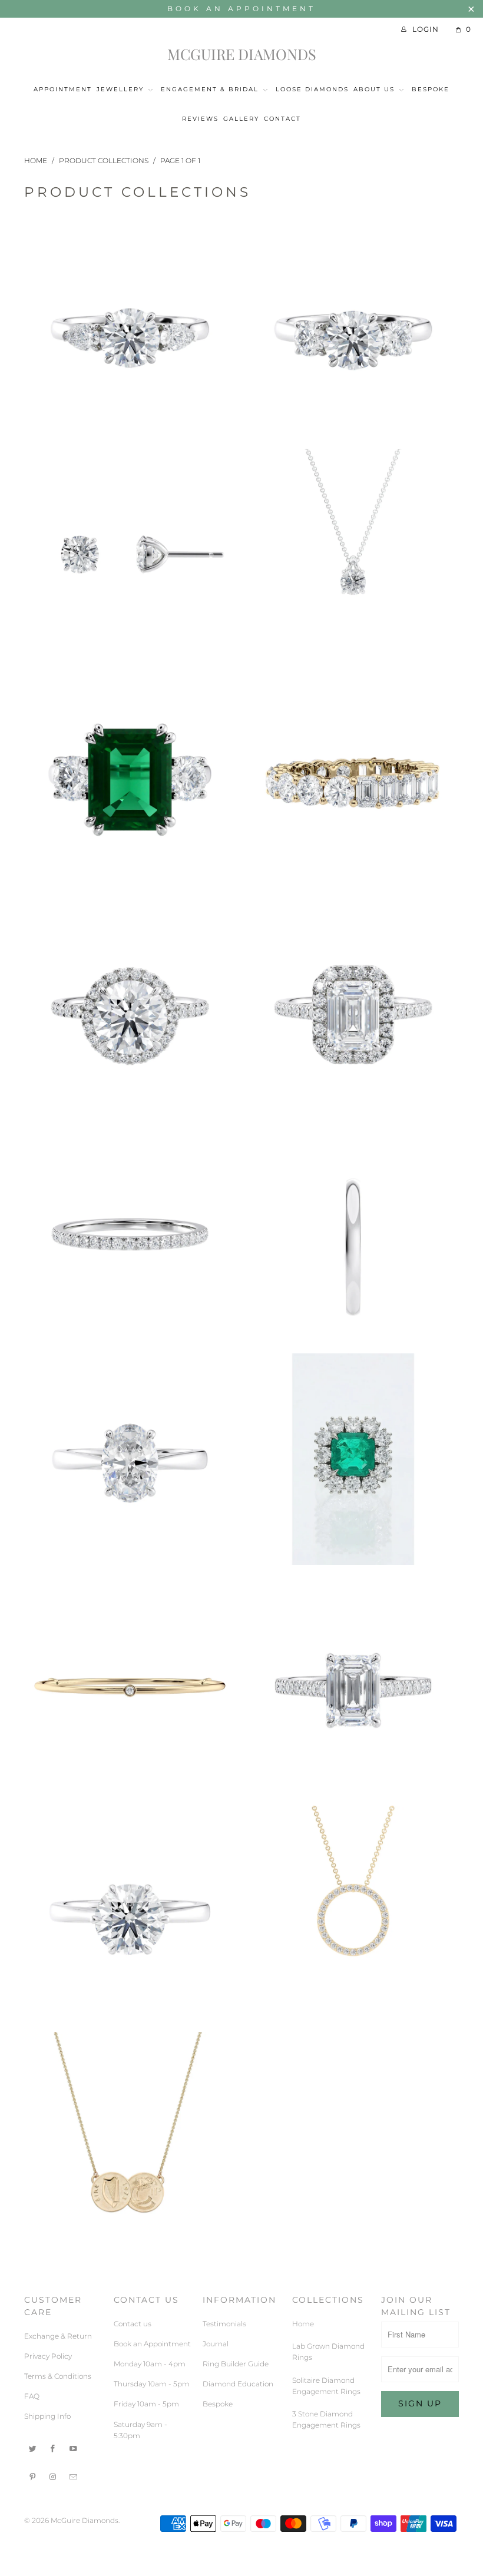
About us (374, 89)
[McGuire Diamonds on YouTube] (74, 2448)
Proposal (130, 1356)
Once (353, 1130)
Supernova (353, 1809)
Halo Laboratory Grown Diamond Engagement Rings (353, 904)
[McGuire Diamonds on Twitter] (33, 2448)
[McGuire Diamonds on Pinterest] (33, 2476)
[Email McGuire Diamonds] (74, 2476)
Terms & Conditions (58, 2376)
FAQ (32, 2396)
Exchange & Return (58, 2336)
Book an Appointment (241, 9)
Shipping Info (47, 2416)
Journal (216, 2344)
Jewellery (122, 89)
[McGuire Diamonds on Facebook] (54, 2448)
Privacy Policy (48, 2356)
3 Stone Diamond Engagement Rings (130, 226)
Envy (130, 678)
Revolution (130, 1582)
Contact (282, 119)
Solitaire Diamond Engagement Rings (353, 1582)
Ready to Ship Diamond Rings (353, 1356)
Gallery (241, 119)
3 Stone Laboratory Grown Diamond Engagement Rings (353, 226)
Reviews (200, 119)
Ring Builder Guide (236, 2364)
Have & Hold (130, 1130)
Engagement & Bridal (210, 89)
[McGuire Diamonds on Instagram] (54, 2476)
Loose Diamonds (312, 89)
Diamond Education (238, 2384)
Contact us (133, 2324)
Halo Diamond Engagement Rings (130, 904)
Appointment (63, 89)
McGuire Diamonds (242, 54)
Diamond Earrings (130, 452)
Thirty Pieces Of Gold (130, 2035)
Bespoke (431, 89)
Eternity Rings (353, 678)
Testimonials (224, 2324)
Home (303, 2324)
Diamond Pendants (353, 452)
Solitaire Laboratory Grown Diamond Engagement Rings (130, 1809)
